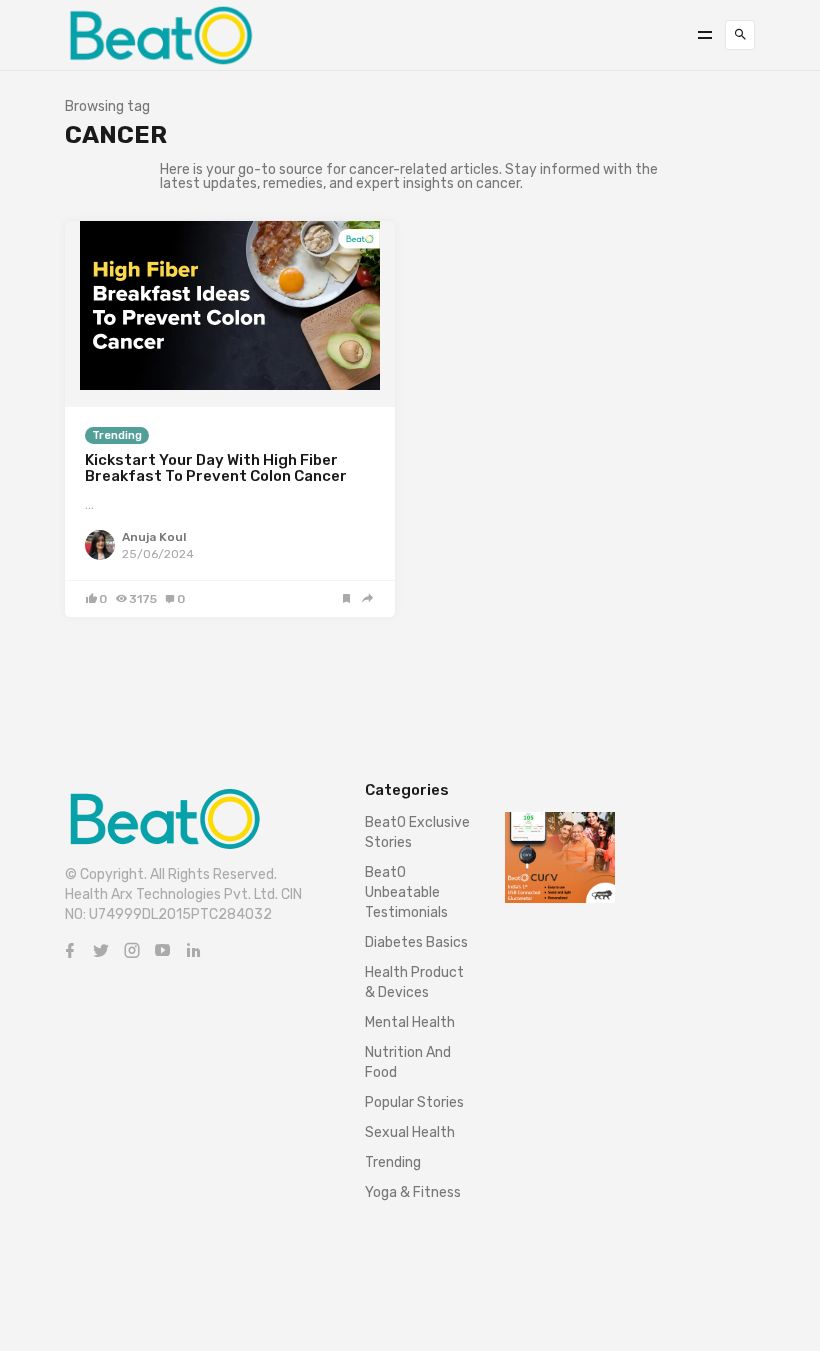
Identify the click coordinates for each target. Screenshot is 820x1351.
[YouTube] (163, 950)
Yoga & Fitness (413, 1192)
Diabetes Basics (416, 942)
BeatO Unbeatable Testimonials (406, 892)
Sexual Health (410, 1132)
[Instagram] (132, 950)
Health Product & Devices (414, 982)
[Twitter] (101, 950)
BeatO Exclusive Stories (417, 832)
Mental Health (410, 1022)
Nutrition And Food (408, 1062)
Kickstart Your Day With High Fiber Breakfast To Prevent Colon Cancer (216, 468)
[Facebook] (70, 950)
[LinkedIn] (194, 950)
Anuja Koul (154, 537)
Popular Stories (414, 1102)
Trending (117, 435)
